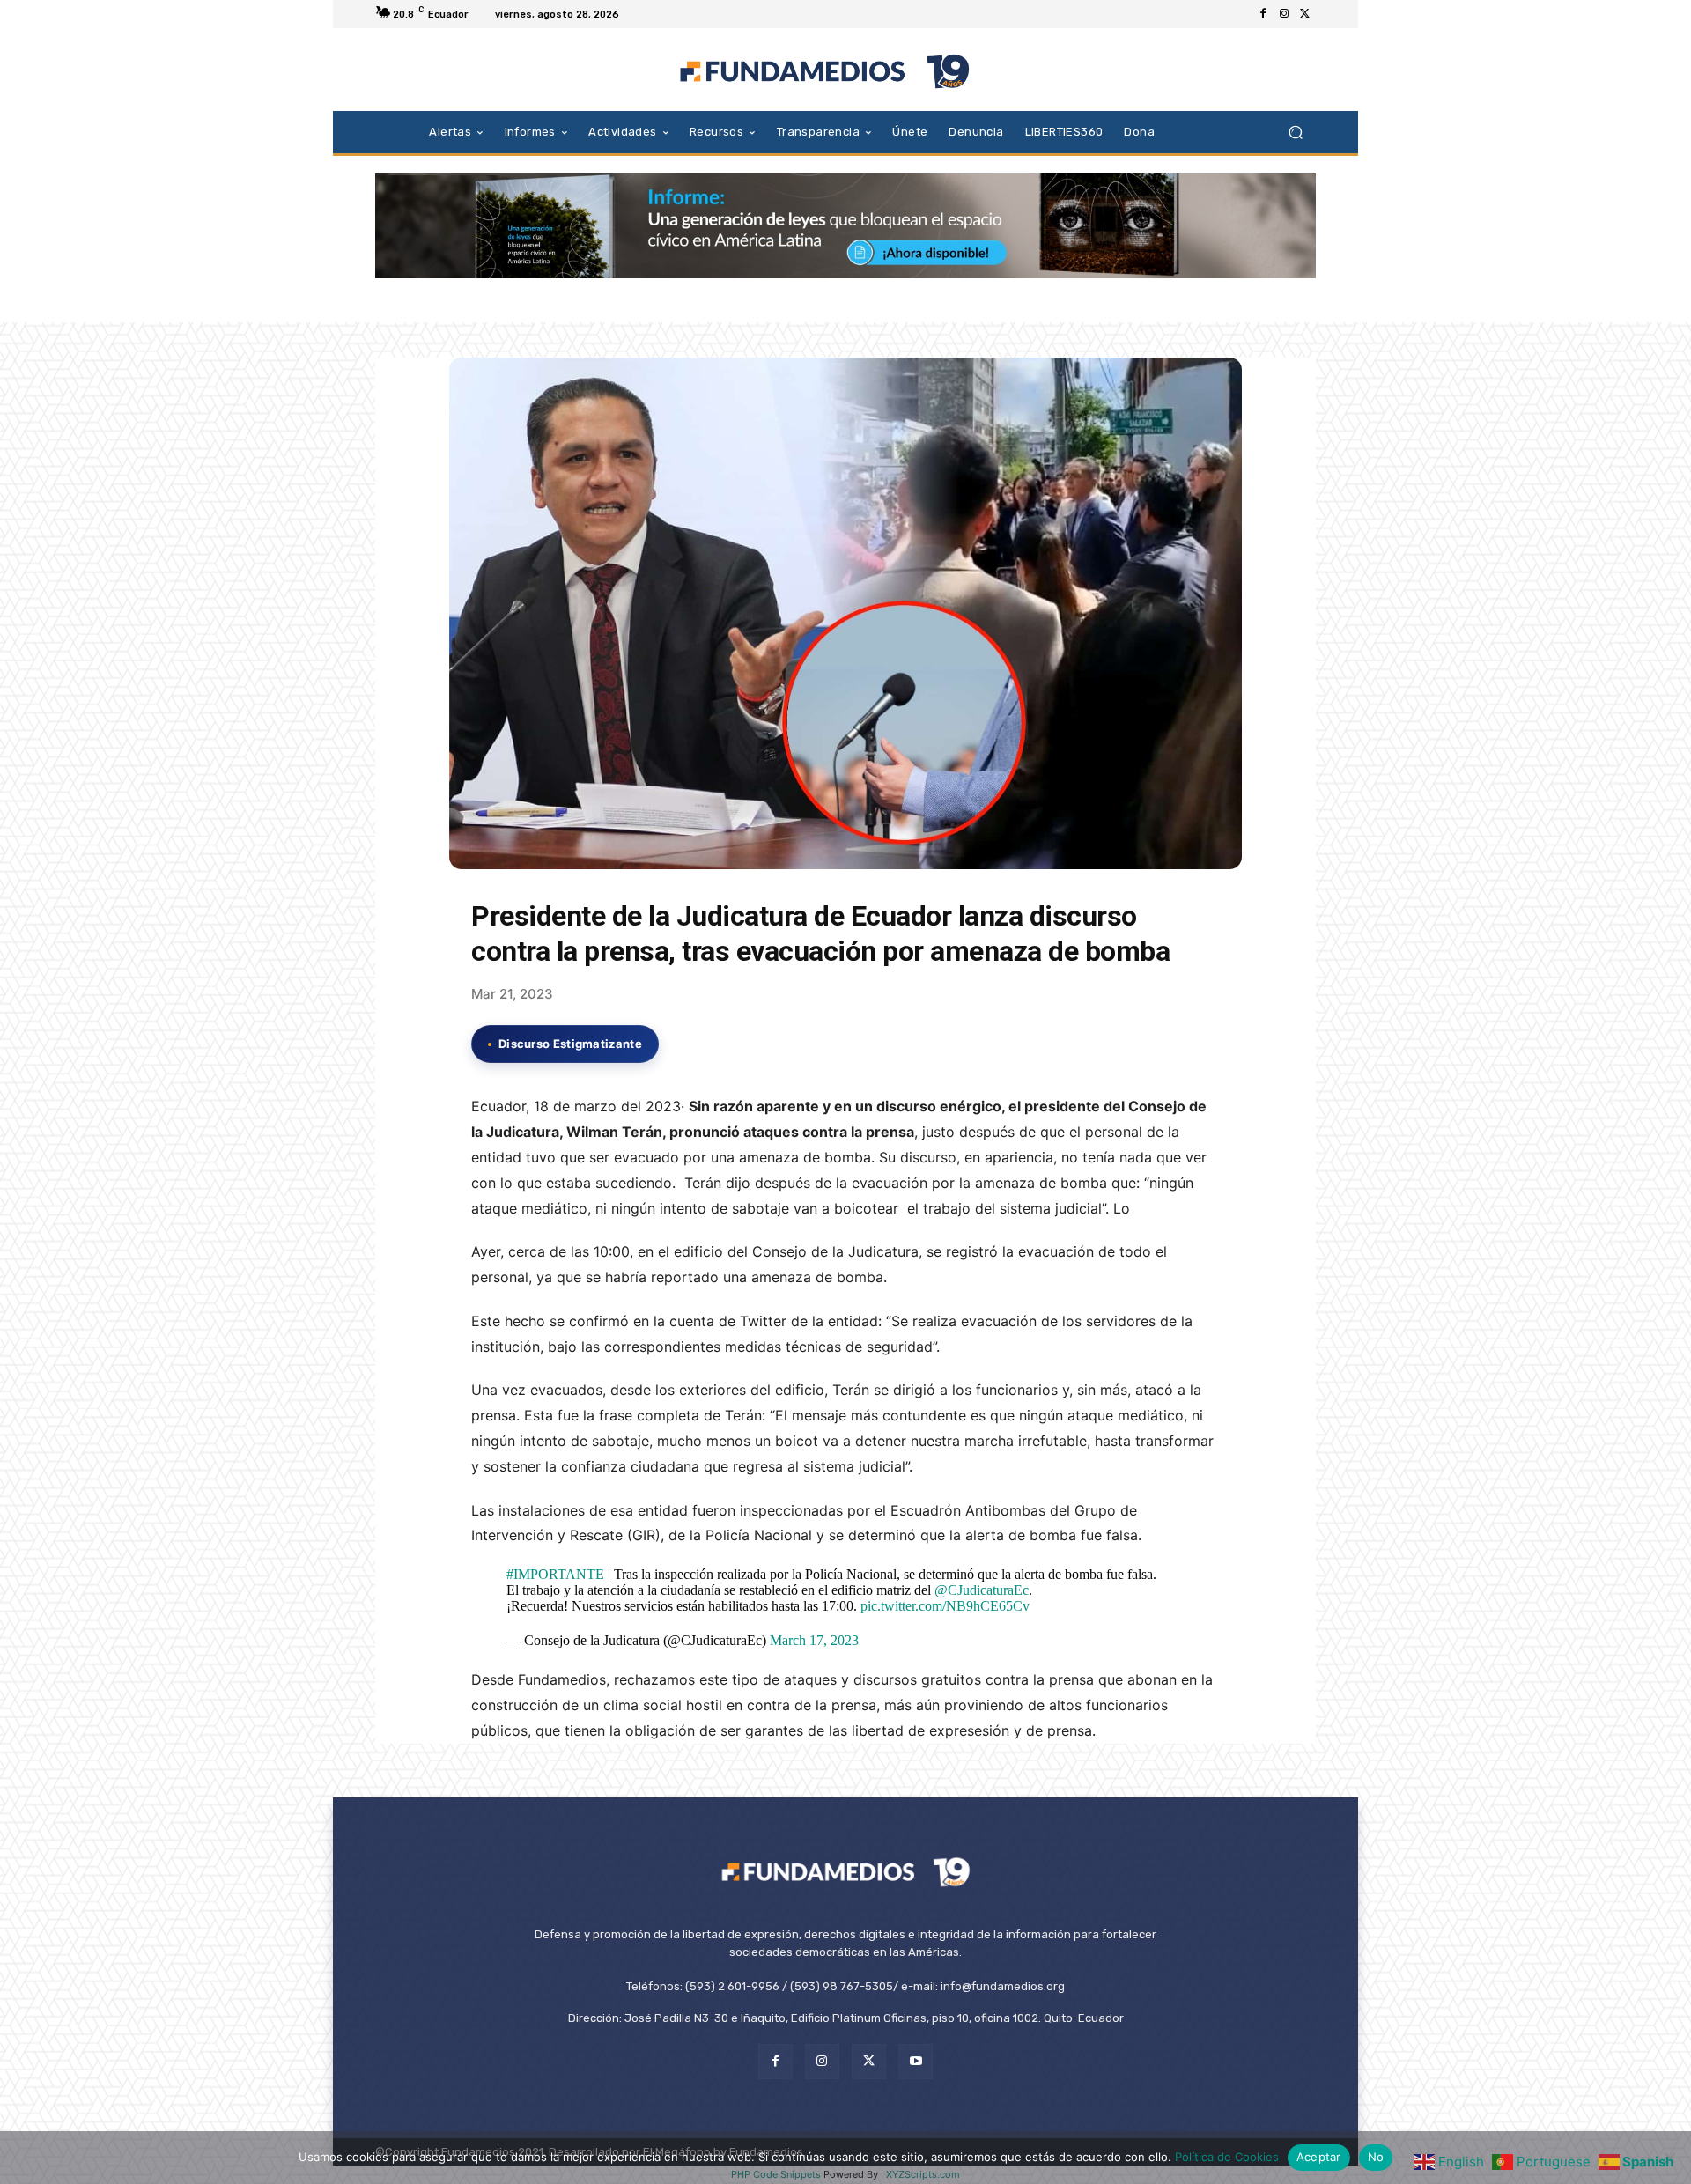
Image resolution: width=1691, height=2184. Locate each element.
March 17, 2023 (814, 1640)
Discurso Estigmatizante (570, 1044)
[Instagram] (1284, 14)
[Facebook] (1263, 14)
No (1376, 2157)
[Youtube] (916, 2061)
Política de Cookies (1227, 2157)
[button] (1295, 132)
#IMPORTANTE (555, 1574)
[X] (1305, 14)
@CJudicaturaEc (982, 1590)
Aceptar (1319, 2157)
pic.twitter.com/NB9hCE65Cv (945, 1606)
